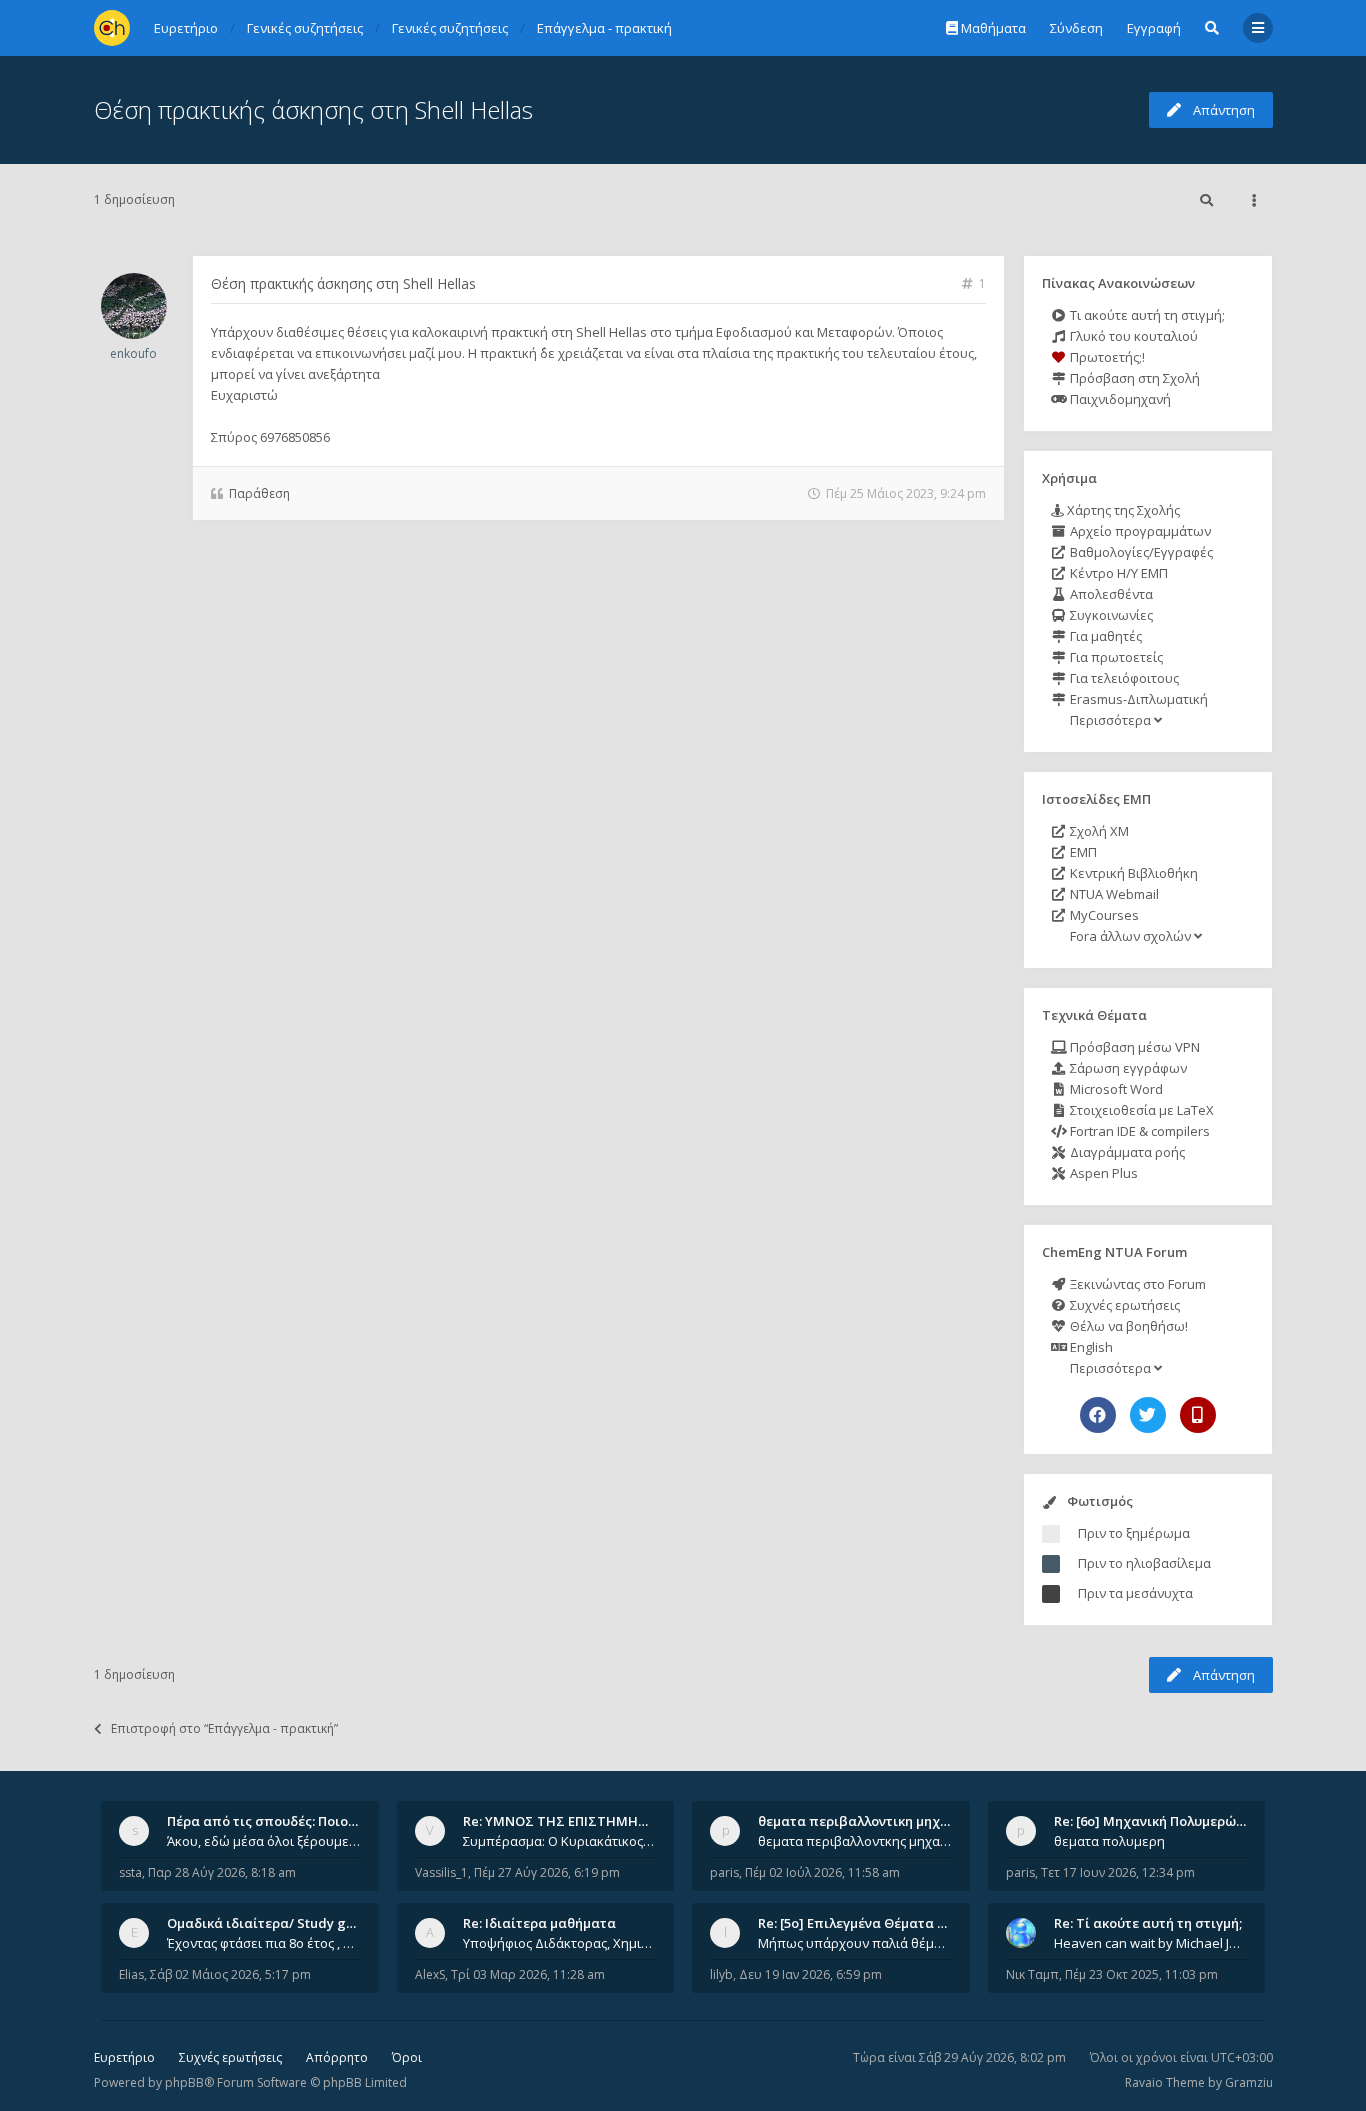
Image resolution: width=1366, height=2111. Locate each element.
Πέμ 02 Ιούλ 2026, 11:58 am (822, 1872)
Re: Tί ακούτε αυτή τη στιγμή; (1148, 1923)
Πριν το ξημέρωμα (1134, 1533)
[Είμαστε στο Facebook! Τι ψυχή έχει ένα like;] (1098, 1415)
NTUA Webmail (1113, 894)
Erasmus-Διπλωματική (1137, 699)
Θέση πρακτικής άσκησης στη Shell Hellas (313, 109)
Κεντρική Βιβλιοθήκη (1132, 873)
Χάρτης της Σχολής (1122, 510)
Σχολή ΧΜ (1098, 831)
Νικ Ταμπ (1032, 1974)
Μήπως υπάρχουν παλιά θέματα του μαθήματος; (855, 1943)
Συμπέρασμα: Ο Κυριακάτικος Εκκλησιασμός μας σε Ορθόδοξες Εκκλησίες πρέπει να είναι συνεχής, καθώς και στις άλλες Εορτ (560, 1841)
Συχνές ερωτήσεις (1123, 1305)
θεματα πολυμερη (1109, 1841)
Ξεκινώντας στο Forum (1136, 1284)
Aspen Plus (1102, 1173)
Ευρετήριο (124, 2057)
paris (724, 1872)
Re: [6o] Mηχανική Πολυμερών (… (1157, 1821)
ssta (130, 1872)
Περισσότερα (1110, 720)
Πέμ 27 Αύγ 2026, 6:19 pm (547, 1872)
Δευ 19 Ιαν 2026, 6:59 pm (810, 1974)
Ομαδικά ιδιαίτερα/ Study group (271, 1923)
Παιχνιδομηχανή (1119, 399)
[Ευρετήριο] (112, 28)
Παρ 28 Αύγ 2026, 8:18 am (222, 1872)
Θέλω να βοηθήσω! (1127, 1326)
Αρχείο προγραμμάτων (1139, 531)
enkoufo (133, 353)
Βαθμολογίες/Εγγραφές (1140, 552)
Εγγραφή (1154, 28)
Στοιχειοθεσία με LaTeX (1140, 1110)
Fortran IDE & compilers (1138, 1131)
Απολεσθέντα (1110, 594)
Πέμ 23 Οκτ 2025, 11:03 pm (1141, 1974)
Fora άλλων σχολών (1130, 936)
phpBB (184, 2082)
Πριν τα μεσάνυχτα (1135, 1593)
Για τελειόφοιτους (1123, 678)
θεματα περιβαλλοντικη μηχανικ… (868, 1821)
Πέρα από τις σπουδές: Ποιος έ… (271, 1821)
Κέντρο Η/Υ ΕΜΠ (1117, 573)
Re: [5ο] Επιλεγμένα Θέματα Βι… (859, 1923)
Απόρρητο (337, 2057)
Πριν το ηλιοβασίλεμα (1144, 1563)
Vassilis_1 (441, 1872)
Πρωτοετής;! (1106, 357)
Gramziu (1249, 2082)
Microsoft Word (1115, 1089)
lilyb (721, 1974)
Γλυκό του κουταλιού (1132, 336)
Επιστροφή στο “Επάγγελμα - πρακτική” (224, 1728)
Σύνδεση (1076, 28)
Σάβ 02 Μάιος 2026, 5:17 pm (230, 1974)
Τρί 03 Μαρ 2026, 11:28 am (528, 1974)
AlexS (430, 1974)
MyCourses (1103, 915)
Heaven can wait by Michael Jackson (1151, 1943)
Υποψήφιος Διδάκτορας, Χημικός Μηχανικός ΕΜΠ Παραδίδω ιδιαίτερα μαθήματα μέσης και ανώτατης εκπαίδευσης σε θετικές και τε (560, 1943)
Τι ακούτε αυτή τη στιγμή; (1146, 315)
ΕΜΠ (1082, 852)
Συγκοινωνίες (1110, 615)
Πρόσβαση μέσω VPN (1133, 1047)
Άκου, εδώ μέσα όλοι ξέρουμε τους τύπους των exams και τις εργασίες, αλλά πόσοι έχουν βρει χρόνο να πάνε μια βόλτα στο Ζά (264, 1841)
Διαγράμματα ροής (1126, 1152)
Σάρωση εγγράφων (1127, 1068)
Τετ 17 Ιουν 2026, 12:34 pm (1118, 1872)
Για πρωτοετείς (1115, 657)
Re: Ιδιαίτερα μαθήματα (539, 1923)
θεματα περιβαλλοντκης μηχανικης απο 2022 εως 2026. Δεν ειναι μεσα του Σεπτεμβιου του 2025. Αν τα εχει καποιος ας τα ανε (855, 1841)
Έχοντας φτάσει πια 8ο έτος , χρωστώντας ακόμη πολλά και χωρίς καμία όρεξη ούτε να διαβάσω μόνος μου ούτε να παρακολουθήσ (264, 1943)
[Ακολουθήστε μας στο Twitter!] (1148, 1415)
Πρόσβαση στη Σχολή (1133, 378)
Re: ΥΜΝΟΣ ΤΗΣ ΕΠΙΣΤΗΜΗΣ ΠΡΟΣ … (581, 1821)
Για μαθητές (1104, 636)
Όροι (407, 2057)
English (1090, 1347)
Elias (131, 1974)
